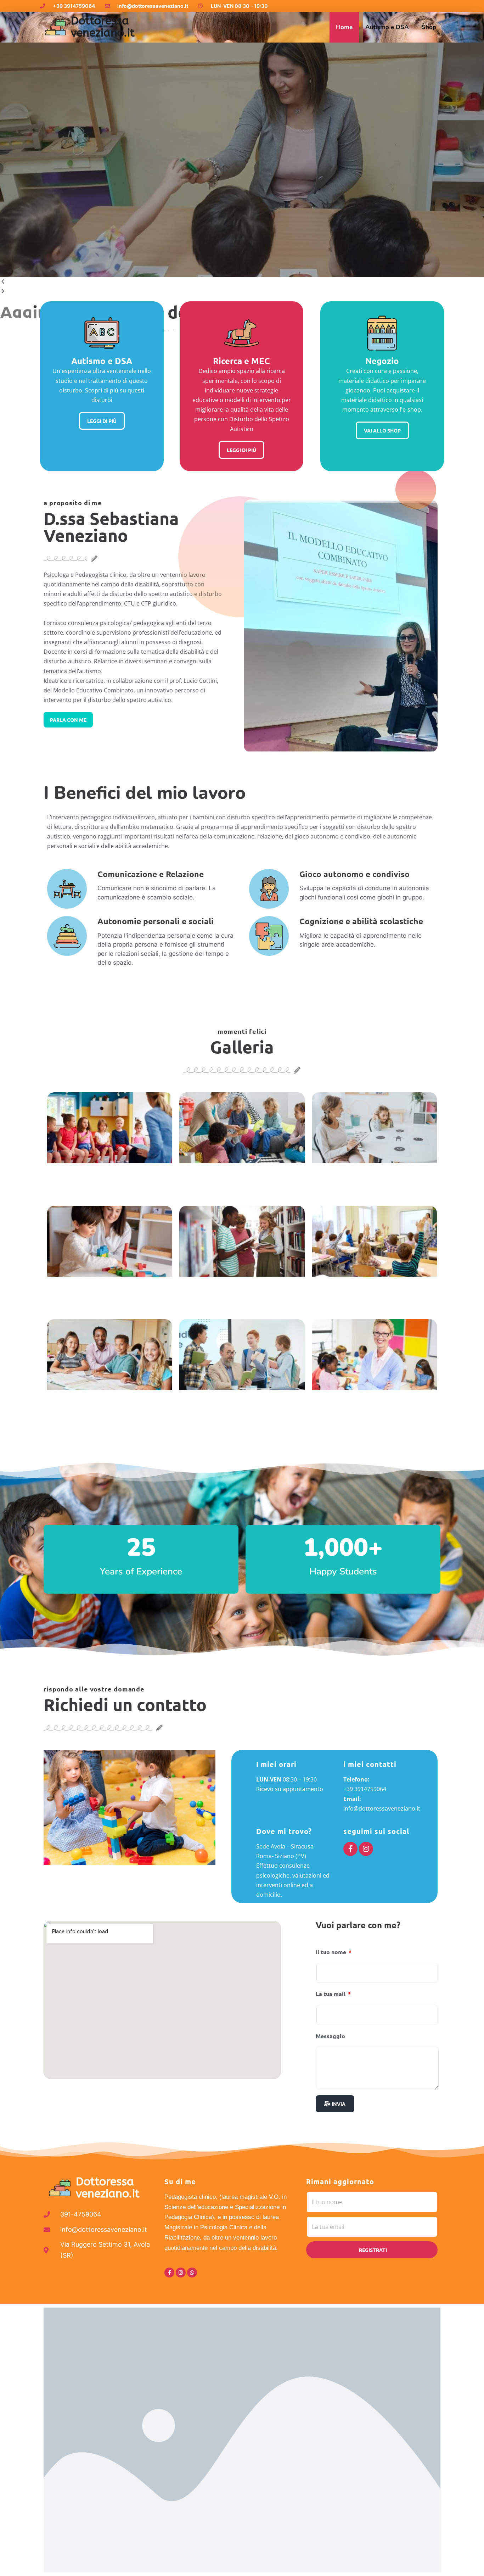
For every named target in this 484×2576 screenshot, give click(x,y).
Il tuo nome (332, 1952)
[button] (242, 282)
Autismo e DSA (387, 27)
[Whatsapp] (192, 2273)
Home (344, 27)
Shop (429, 27)
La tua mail (331, 1994)
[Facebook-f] (350, 1849)
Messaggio (330, 2036)
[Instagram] (366, 1849)
